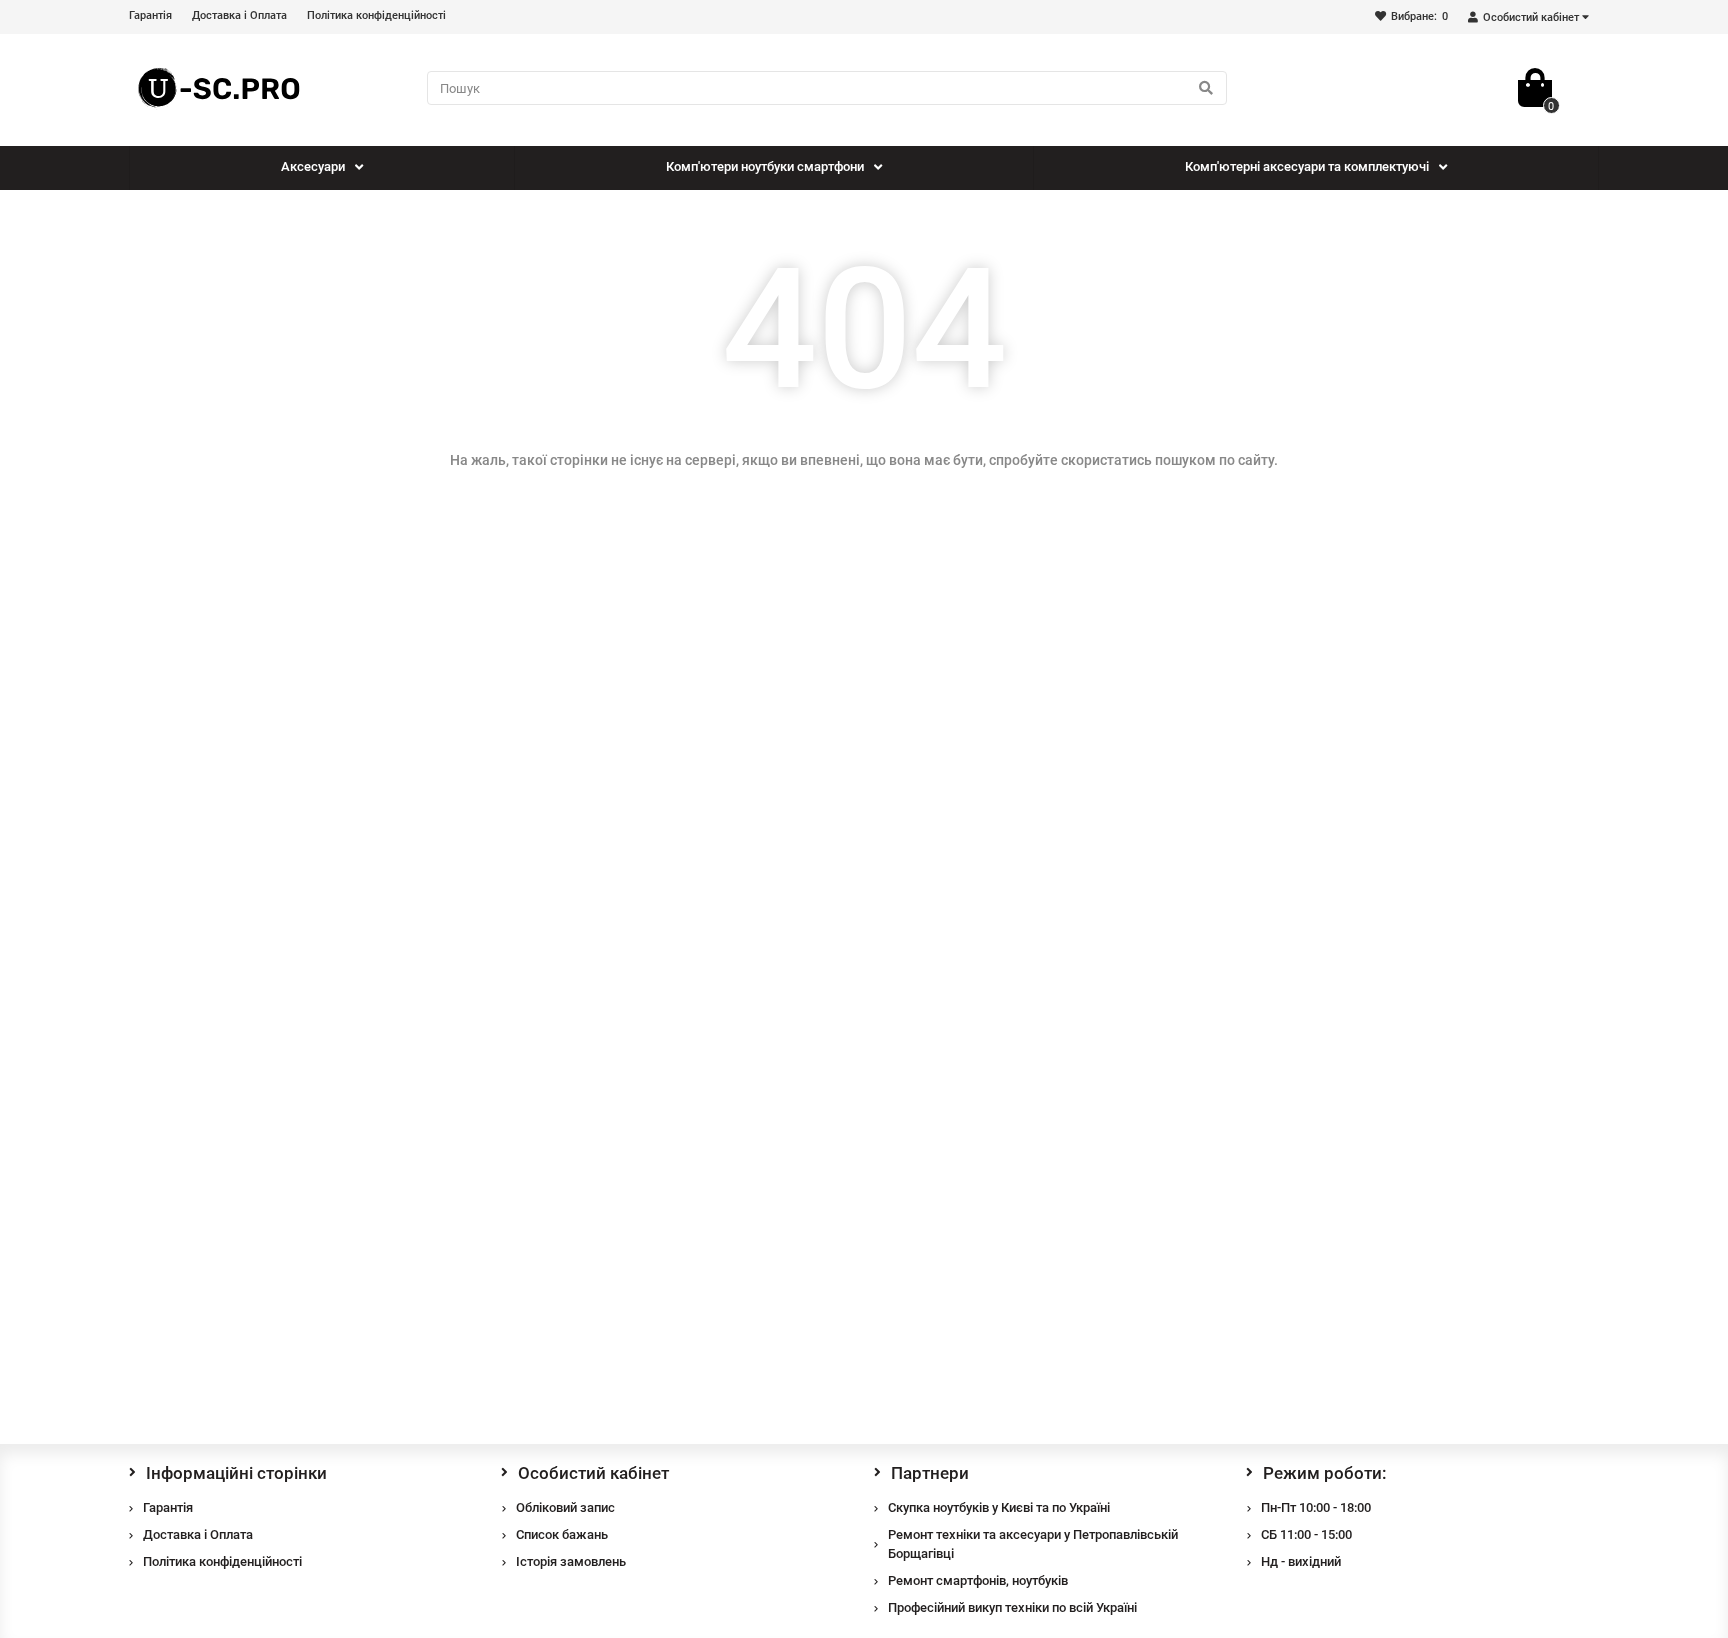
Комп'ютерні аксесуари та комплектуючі (1307, 166)
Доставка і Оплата (239, 15)
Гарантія (150, 15)
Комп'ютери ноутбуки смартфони (765, 166)
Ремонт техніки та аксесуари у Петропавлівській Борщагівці (1033, 1544)
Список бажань (562, 1534)
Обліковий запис (565, 1507)
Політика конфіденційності (376, 15)
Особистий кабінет (593, 1473)
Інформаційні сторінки (236, 1473)
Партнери (930, 1473)
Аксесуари (313, 166)
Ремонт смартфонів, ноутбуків (978, 1580)
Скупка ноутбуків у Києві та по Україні (999, 1507)
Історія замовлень (571, 1561)
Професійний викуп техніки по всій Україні (1012, 1607)
